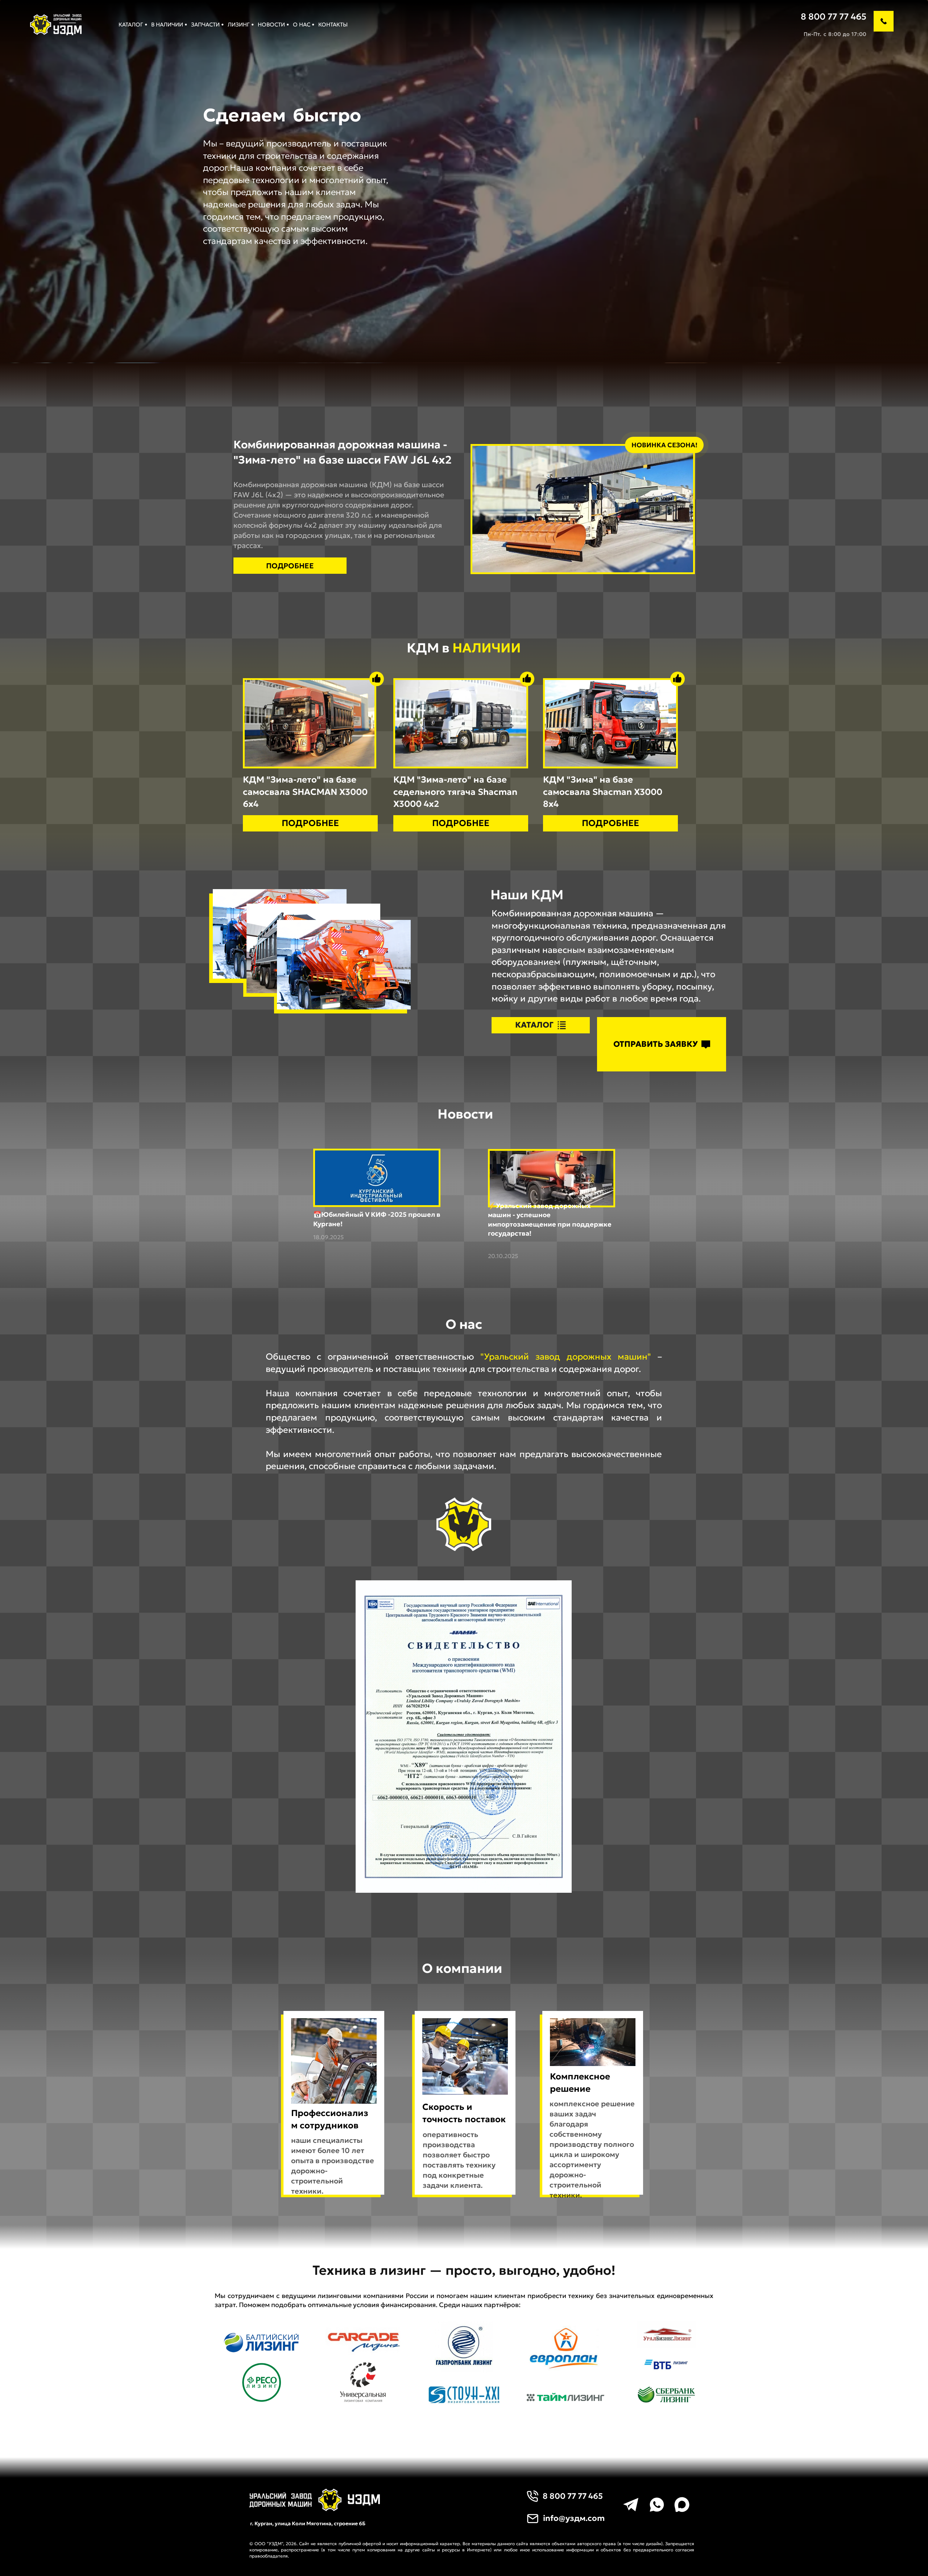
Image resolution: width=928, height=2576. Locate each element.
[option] (357, 115)
